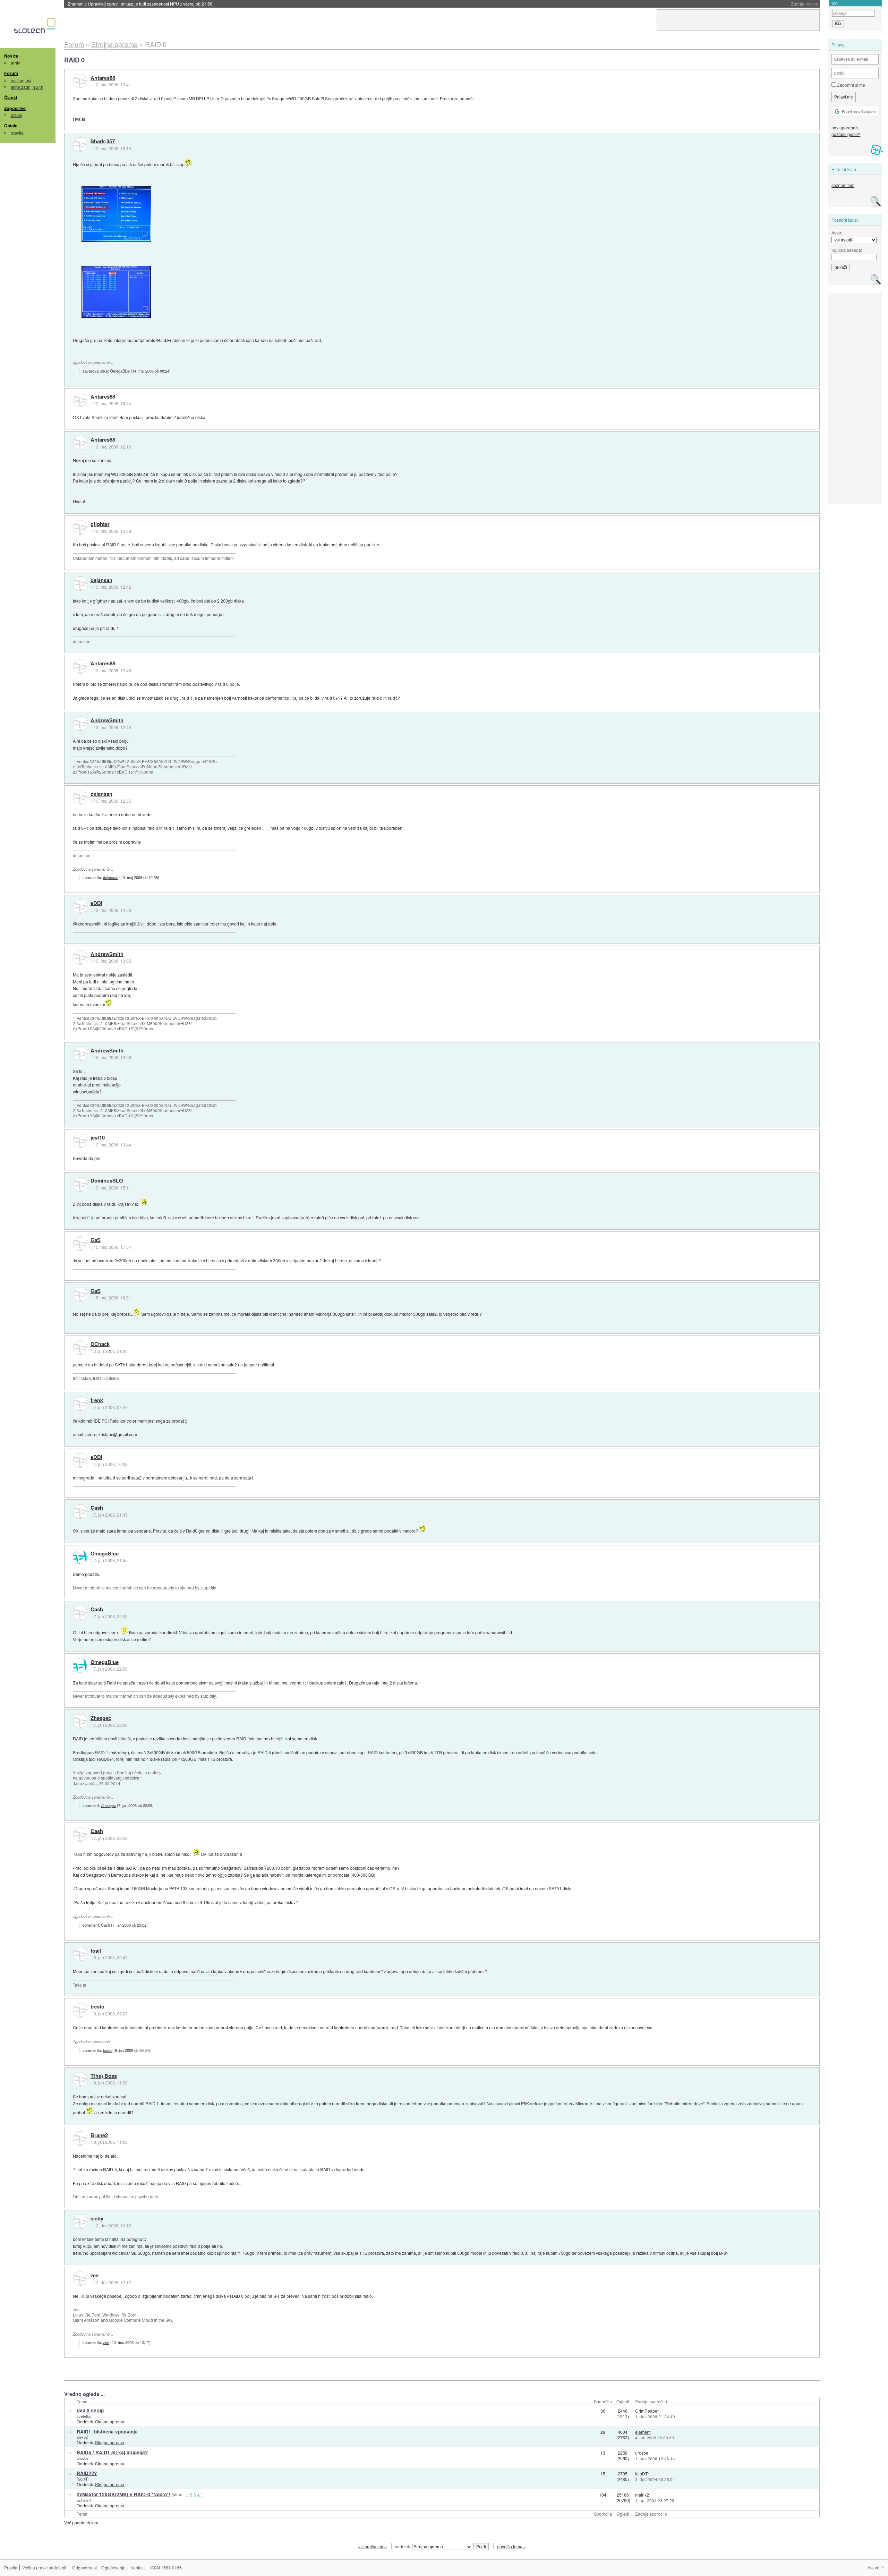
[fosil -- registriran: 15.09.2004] (80, 1954)
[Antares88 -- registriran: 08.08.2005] (80, 81)
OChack (100, 1344)
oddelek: (403, 2546)
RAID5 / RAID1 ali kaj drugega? (112, 2452)
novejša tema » (511, 2546)
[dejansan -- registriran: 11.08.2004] (80, 583)
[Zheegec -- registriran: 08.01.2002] (80, 1721)
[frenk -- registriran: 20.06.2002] (80, 1404)
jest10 (98, 1138)
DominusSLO (107, 1181)
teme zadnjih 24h (27, 87)
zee (95, 2276)
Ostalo (11, 126)
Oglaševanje (113, 2568)
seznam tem (843, 185)
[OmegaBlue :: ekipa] (80, 1557)
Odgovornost (84, 2568)
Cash (97, 1508)
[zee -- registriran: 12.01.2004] (80, 2279)
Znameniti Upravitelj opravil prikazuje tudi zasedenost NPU (140, 4)
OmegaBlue (120, 371)
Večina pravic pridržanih (45, 2568)
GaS (96, 1240)
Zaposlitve (15, 108)
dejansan (101, 580)
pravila (17, 133)
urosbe (83, 2458)
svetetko (84, 2416)
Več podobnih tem (81, 2522)
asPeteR (84, 2500)
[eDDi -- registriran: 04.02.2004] (80, 907)
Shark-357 (103, 142)
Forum (11, 73)
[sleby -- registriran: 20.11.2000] (80, 2222)
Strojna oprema (110, 2421)
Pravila (11, 2568)
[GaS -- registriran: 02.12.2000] (80, 1244)
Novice (11, 56)
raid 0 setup (90, 2410)
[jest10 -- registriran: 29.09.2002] (80, 1141)
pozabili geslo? (846, 134)
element (643, 2432)
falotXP (83, 2479)
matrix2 (642, 2495)
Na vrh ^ (876, 2568)
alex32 (82, 2437)
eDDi (96, 903)
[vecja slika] (116, 214)
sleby (97, 2219)
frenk (97, 1400)
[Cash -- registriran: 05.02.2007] (80, 1511)
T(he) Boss (104, 2076)
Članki (11, 97)
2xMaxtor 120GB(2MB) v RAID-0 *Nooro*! (123, 2494)
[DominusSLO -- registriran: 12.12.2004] (80, 1184)
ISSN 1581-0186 (166, 2568)
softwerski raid (384, 2027)
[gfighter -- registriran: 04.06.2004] (80, 527)
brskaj (16, 115)
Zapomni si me (851, 85)
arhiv (15, 63)
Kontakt (138, 2568)
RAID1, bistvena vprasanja (107, 2432)
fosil (96, 1951)
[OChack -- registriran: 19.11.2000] (80, 1348)
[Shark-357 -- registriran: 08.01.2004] (80, 145)
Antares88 (103, 78)
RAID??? (87, 2473)
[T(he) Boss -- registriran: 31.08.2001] (80, 2079)
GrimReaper (647, 2411)
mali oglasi (21, 80)
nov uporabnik (845, 127)
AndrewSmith (107, 720)
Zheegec (101, 1718)
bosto (97, 2007)
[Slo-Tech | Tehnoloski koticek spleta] (36, 27)
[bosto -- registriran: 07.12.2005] (80, 2010)
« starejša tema (372, 2546)
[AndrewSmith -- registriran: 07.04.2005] (80, 724)
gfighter (100, 524)
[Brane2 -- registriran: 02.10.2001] (80, 2139)
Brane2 (99, 2135)
